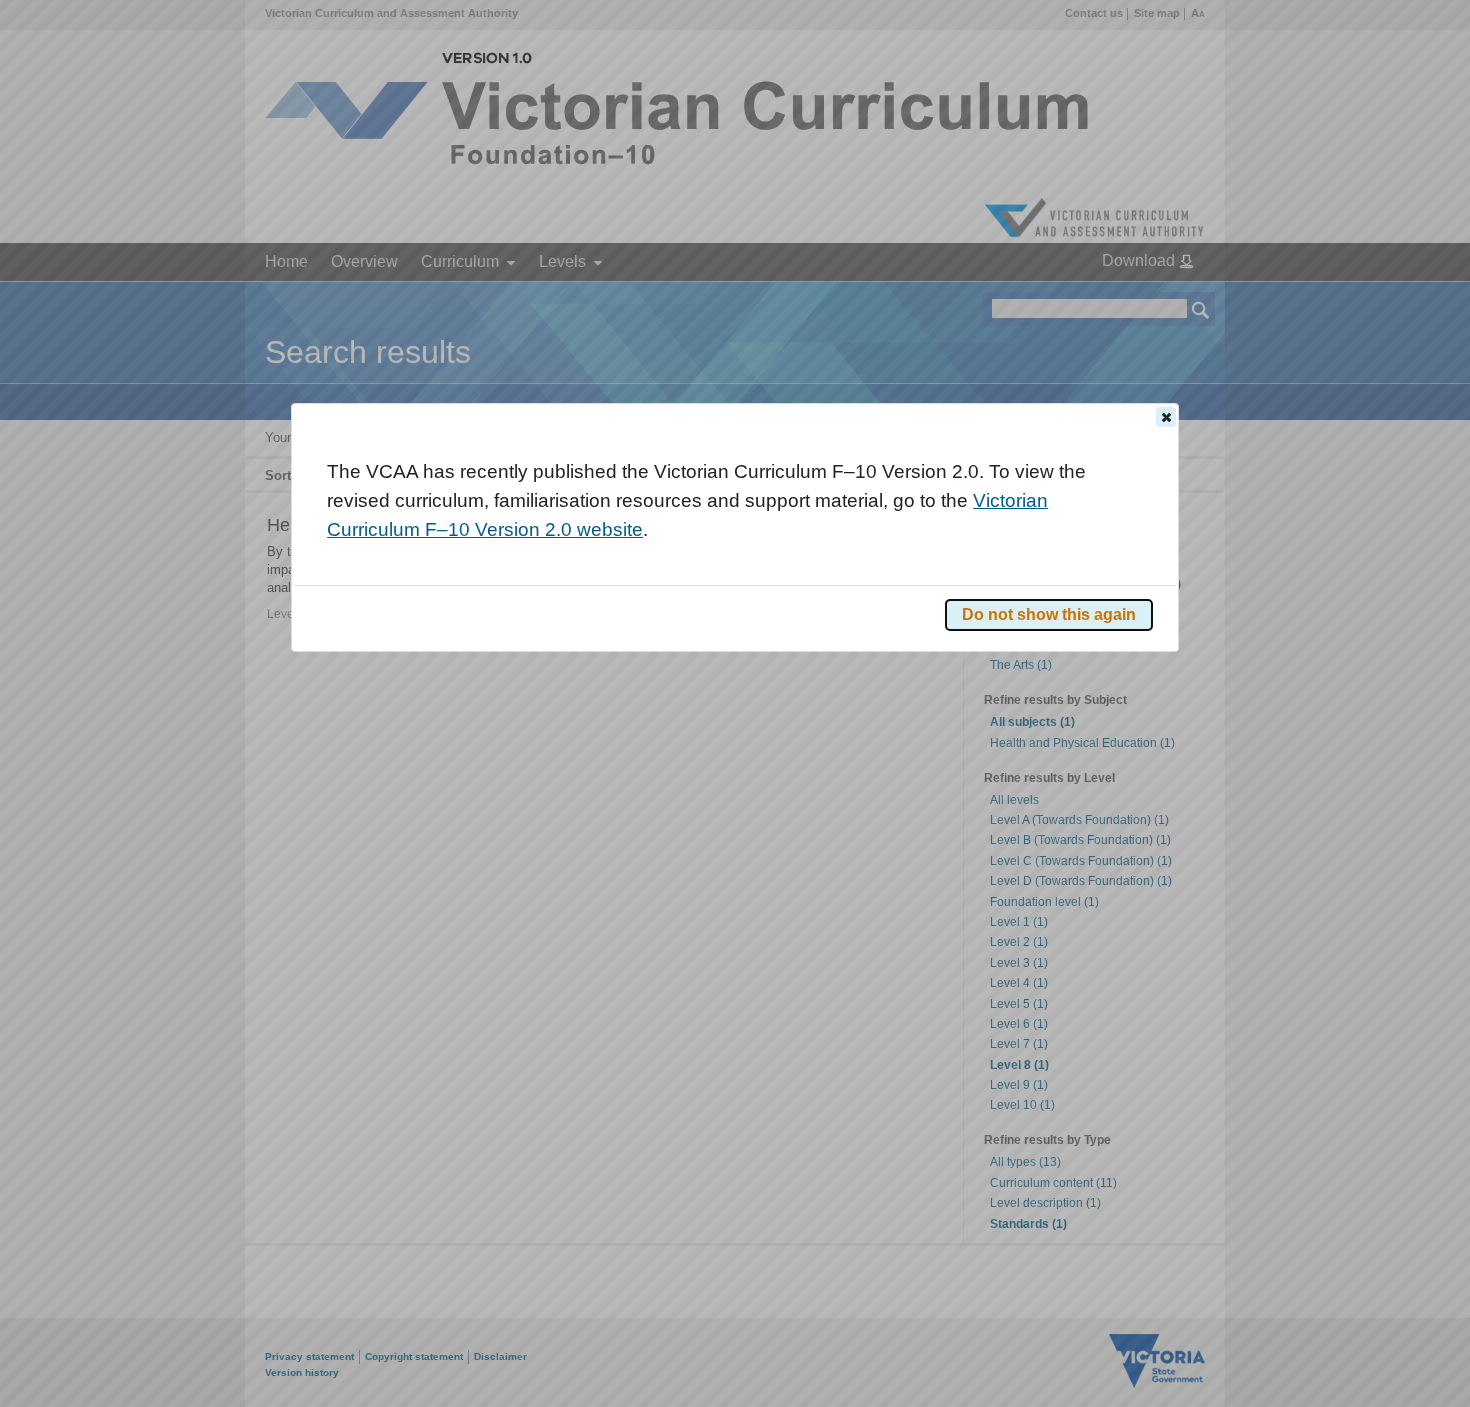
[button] (1166, 417)
